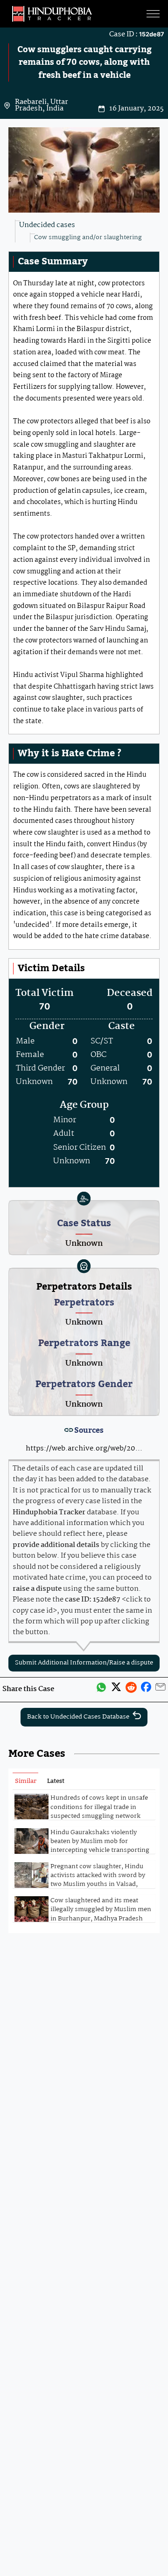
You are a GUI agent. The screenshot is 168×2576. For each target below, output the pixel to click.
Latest (56, 1781)
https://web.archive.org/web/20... (84, 1449)
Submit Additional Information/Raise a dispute (84, 1663)
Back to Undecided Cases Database (78, 1717)
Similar (26, 1781)
